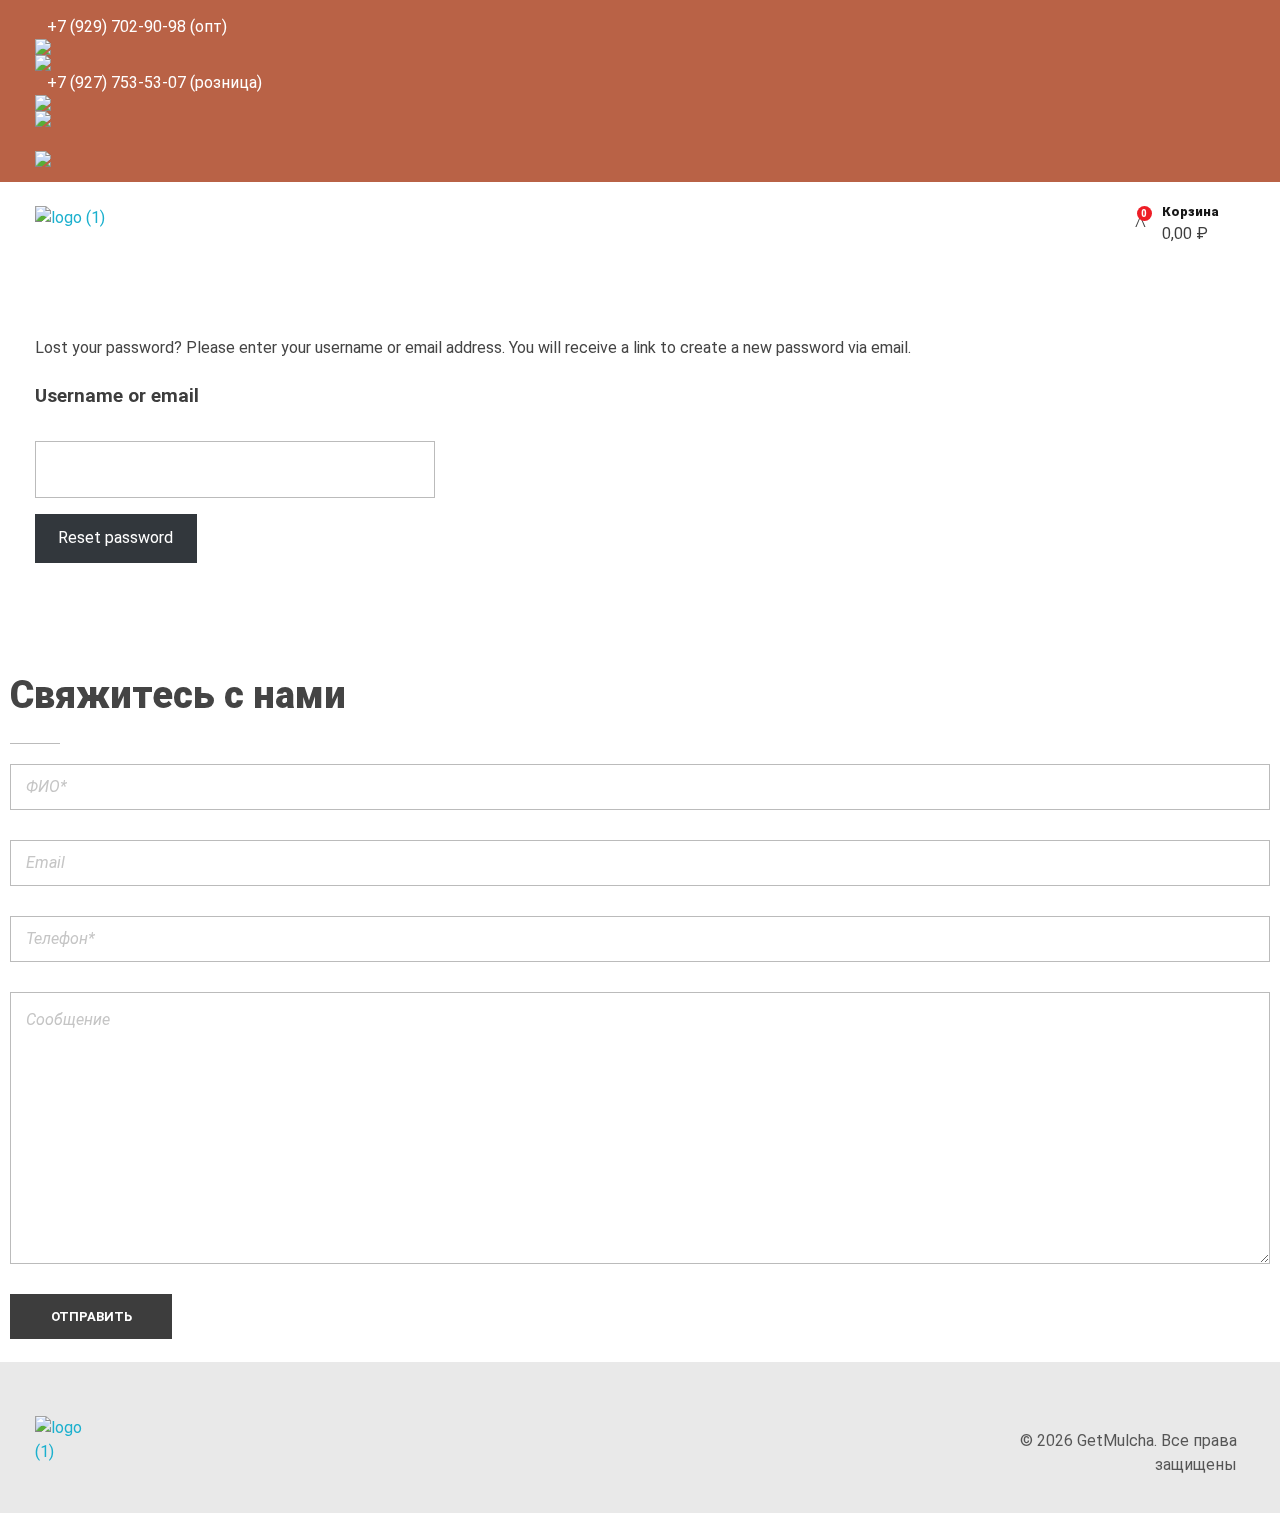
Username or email (117, 395)
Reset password (115, 537)
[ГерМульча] (100, 223)
